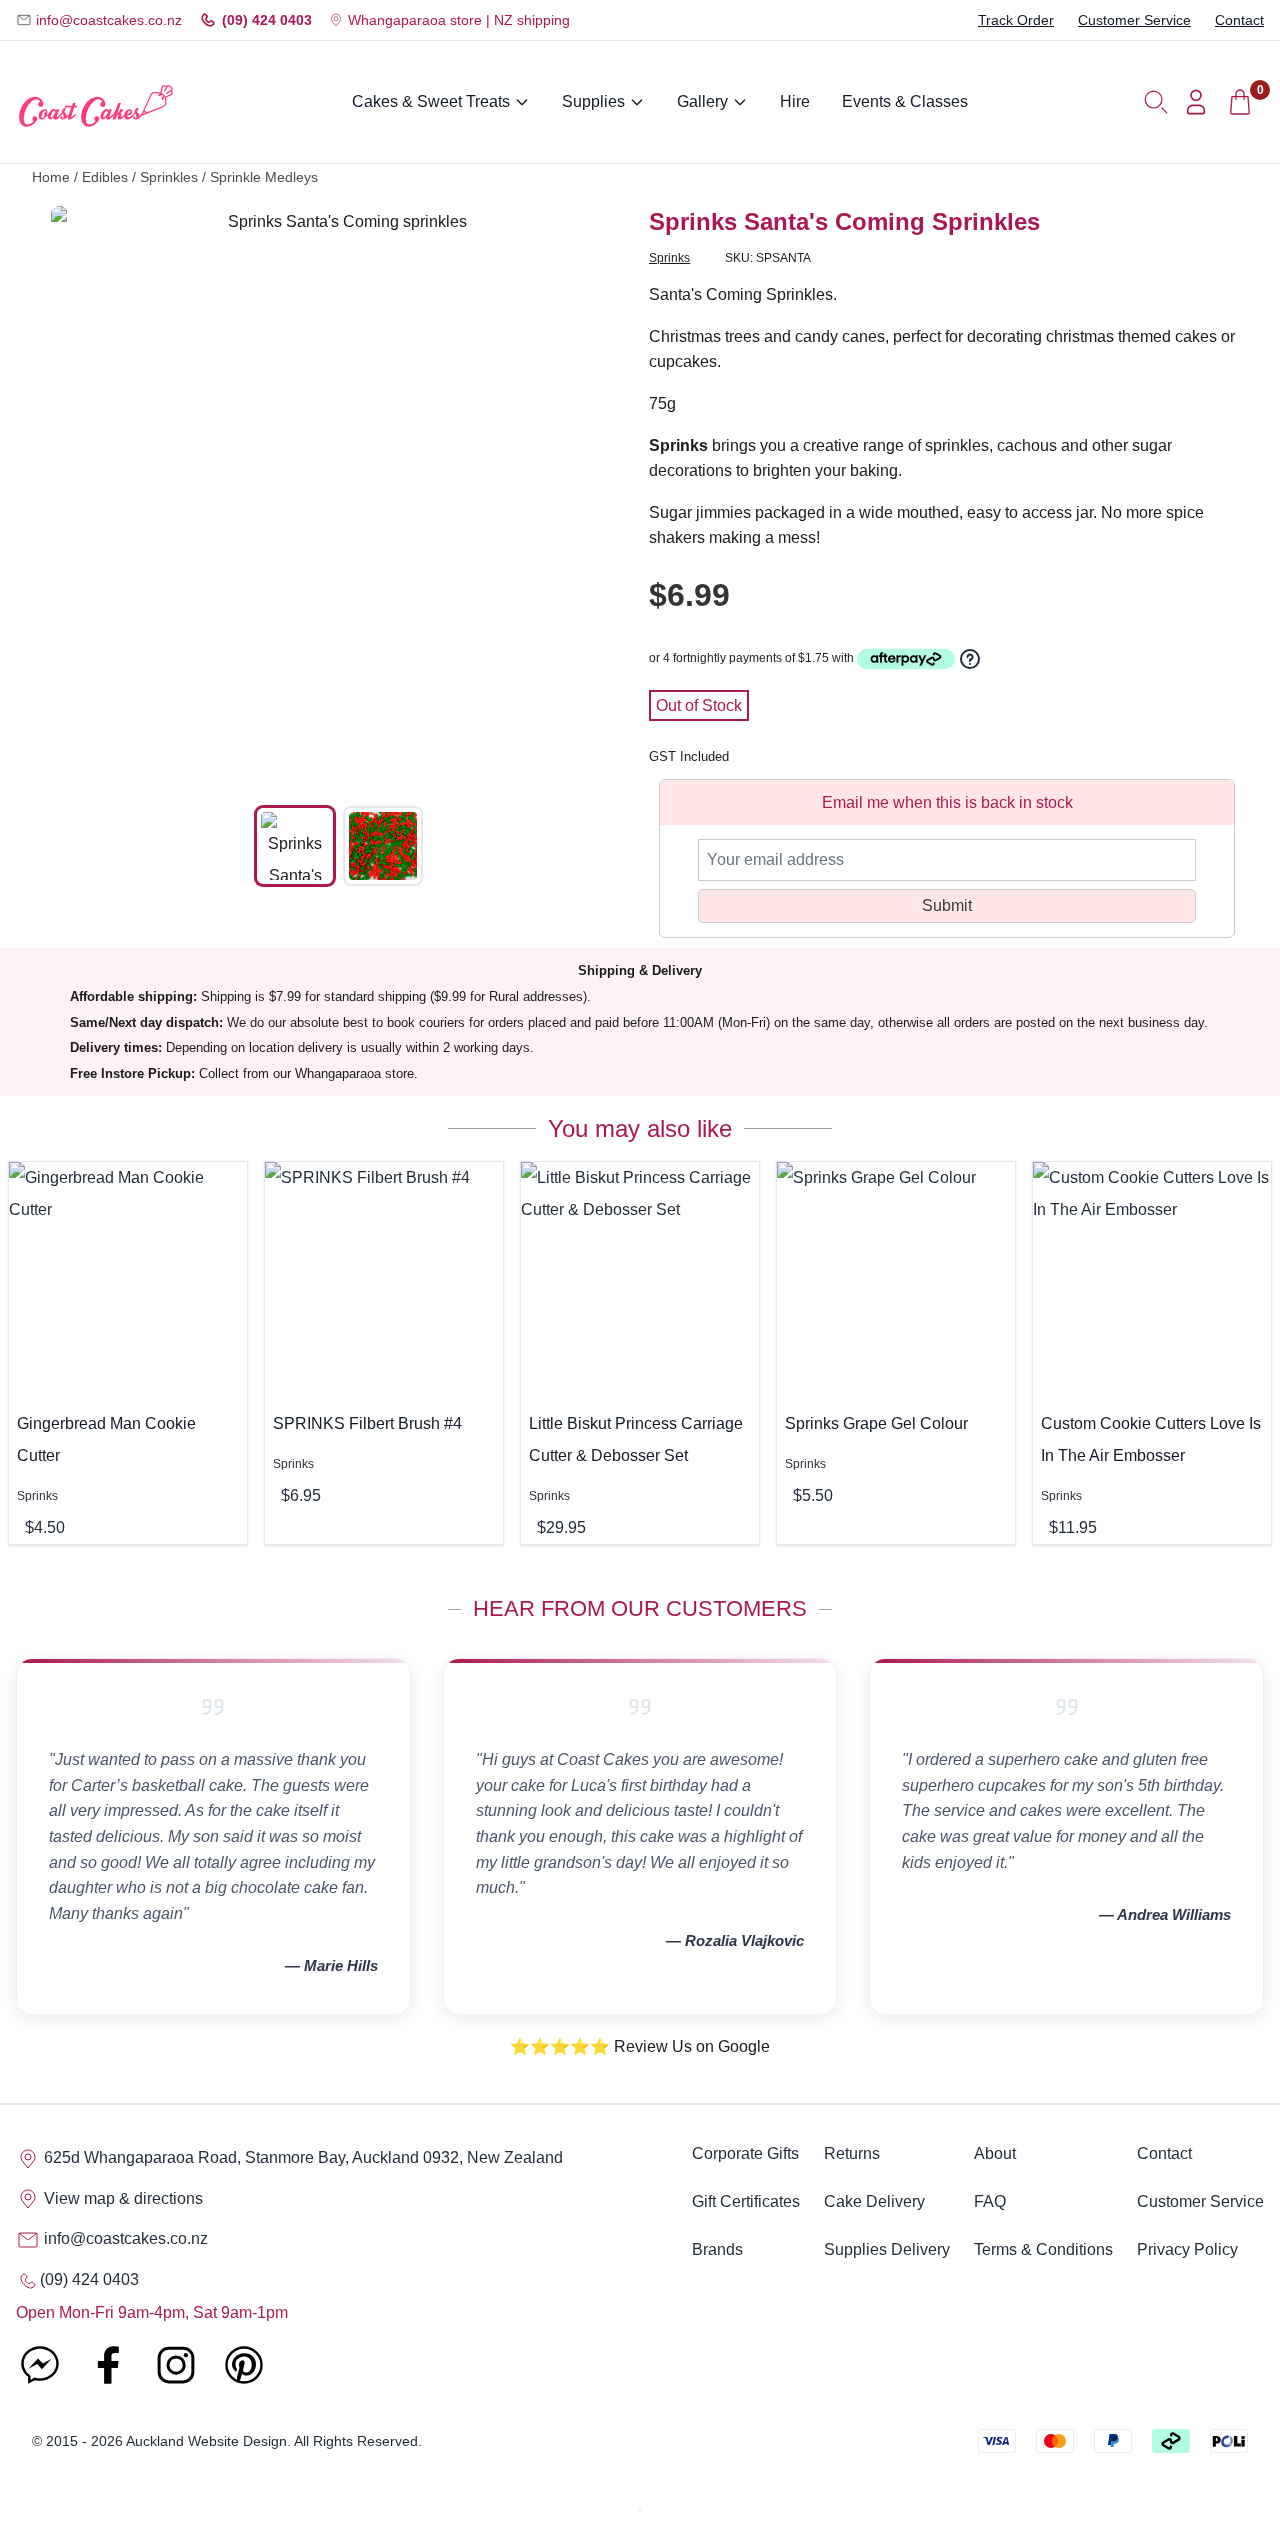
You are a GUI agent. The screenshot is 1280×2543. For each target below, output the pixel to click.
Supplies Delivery (887, 2249)
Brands (717, 2249)
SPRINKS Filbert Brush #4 (367, 1423)
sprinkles (169, 177)
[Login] (1196, 102)
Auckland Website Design (206, 2441)
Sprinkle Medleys (264, 177)
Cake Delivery (874, 2201)
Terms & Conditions (1043, 2249)
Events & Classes (905, 101)
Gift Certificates (746, 2201)
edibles (105, 177)
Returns (852, 2153)
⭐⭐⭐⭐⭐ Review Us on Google (640, 2046)
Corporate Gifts (745, 2153)
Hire (795, 101)
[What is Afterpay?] (906, 659)
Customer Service (1134, 20)
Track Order (1016, 20)
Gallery (702, 101)
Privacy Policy (1187, 2249)
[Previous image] (81, 494)
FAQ (990, 2201)
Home (51, 177)
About (995, 2153)
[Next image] (597, 494)
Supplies (593, 101)
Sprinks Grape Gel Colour (876, 1423)
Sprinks (669, 258)
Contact (1239, 20)
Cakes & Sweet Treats (431, 101)
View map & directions (121, 2198)
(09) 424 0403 (267, 20)
